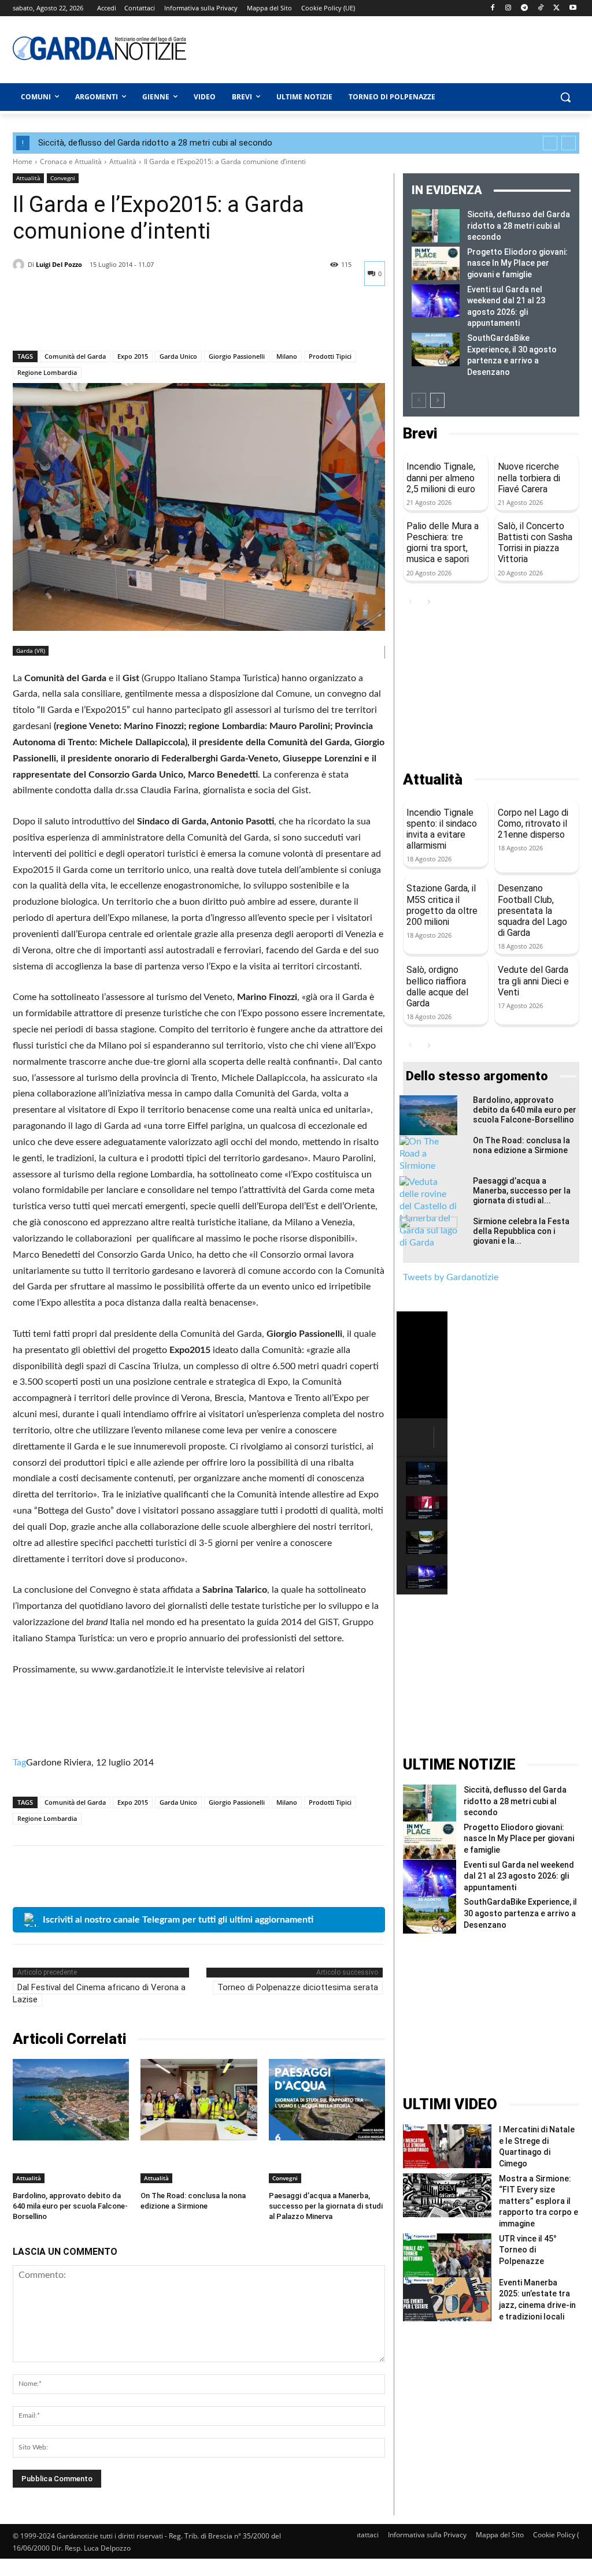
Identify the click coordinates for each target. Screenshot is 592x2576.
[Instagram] (508, 8)
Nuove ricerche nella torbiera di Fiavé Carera (529, 477)
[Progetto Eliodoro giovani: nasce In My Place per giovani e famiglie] (436, 263)
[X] (556, 8)
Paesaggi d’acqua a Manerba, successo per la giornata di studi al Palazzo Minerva (326, 2206)
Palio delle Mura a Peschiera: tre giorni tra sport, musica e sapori (443, 543)
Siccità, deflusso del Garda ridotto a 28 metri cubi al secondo (155, 143)
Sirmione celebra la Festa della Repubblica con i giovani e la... (521, 1231)
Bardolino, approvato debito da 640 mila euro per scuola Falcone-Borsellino (70, 2206)
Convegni (63, 178)
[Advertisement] (360, 48)
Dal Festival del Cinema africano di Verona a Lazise (99, 1993)
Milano (287, 356)
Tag (19, 1763)
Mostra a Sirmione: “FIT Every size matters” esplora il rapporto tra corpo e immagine (539, 2201)
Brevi (420, 434)
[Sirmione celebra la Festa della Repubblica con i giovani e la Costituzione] (428, 1237)
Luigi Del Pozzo (59, 264)
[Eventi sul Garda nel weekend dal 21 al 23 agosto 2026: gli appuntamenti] (436, 301)
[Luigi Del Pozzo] (20, 265)
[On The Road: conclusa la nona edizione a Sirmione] (199, 2100)
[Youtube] (573, 8)
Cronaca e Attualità (71, 161)
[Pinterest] (77, 321)
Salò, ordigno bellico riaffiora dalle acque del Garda (437, 986)
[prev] (550, 143)
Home (23, 161)
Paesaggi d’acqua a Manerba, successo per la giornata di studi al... (522, 1191)
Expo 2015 (133, 356)
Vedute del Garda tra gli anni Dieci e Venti (533, 981)
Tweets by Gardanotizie (451, 1277)
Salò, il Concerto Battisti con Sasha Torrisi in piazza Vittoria (535, 543)
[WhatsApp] (104, 321)
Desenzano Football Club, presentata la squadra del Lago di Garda (532, 910)
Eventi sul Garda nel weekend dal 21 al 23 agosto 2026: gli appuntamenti (519, 1876)
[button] (565, 97)
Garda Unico (178, 356)
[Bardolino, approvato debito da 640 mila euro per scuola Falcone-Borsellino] (71, 2100)
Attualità (123, 161)
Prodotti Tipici (330, 356)
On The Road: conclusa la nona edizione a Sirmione (521, 1145)
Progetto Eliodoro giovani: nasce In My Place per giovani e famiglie (517, 263)
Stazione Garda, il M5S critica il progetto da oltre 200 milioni (442, 905)
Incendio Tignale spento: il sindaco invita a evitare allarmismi (442, 829)
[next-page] (437, 400)
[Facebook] (492, 8)
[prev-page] (419, 400)
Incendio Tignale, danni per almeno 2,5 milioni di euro (441, 477)
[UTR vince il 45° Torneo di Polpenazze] (447, 2255)
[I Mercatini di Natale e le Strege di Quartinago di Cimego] (447, 2146)
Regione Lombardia (47, 372)
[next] (569, 143)
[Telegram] (525, 8)
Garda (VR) (31, 650)
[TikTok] (541, 8)
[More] (131, 321)
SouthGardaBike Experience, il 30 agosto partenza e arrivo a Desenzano (520, 1913)
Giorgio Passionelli (237, 356)
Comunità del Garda (75, 356)
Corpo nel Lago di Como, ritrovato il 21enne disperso (533, 824)
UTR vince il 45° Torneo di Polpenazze (528, 2250)
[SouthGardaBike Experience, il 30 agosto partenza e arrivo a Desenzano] (436, 350)
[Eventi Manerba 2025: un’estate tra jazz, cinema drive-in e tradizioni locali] (447, 2299)
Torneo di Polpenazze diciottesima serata (298, 1987)
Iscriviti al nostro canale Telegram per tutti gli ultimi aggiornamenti (178, 1920)
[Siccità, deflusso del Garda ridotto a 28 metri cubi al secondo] (436, 226)
